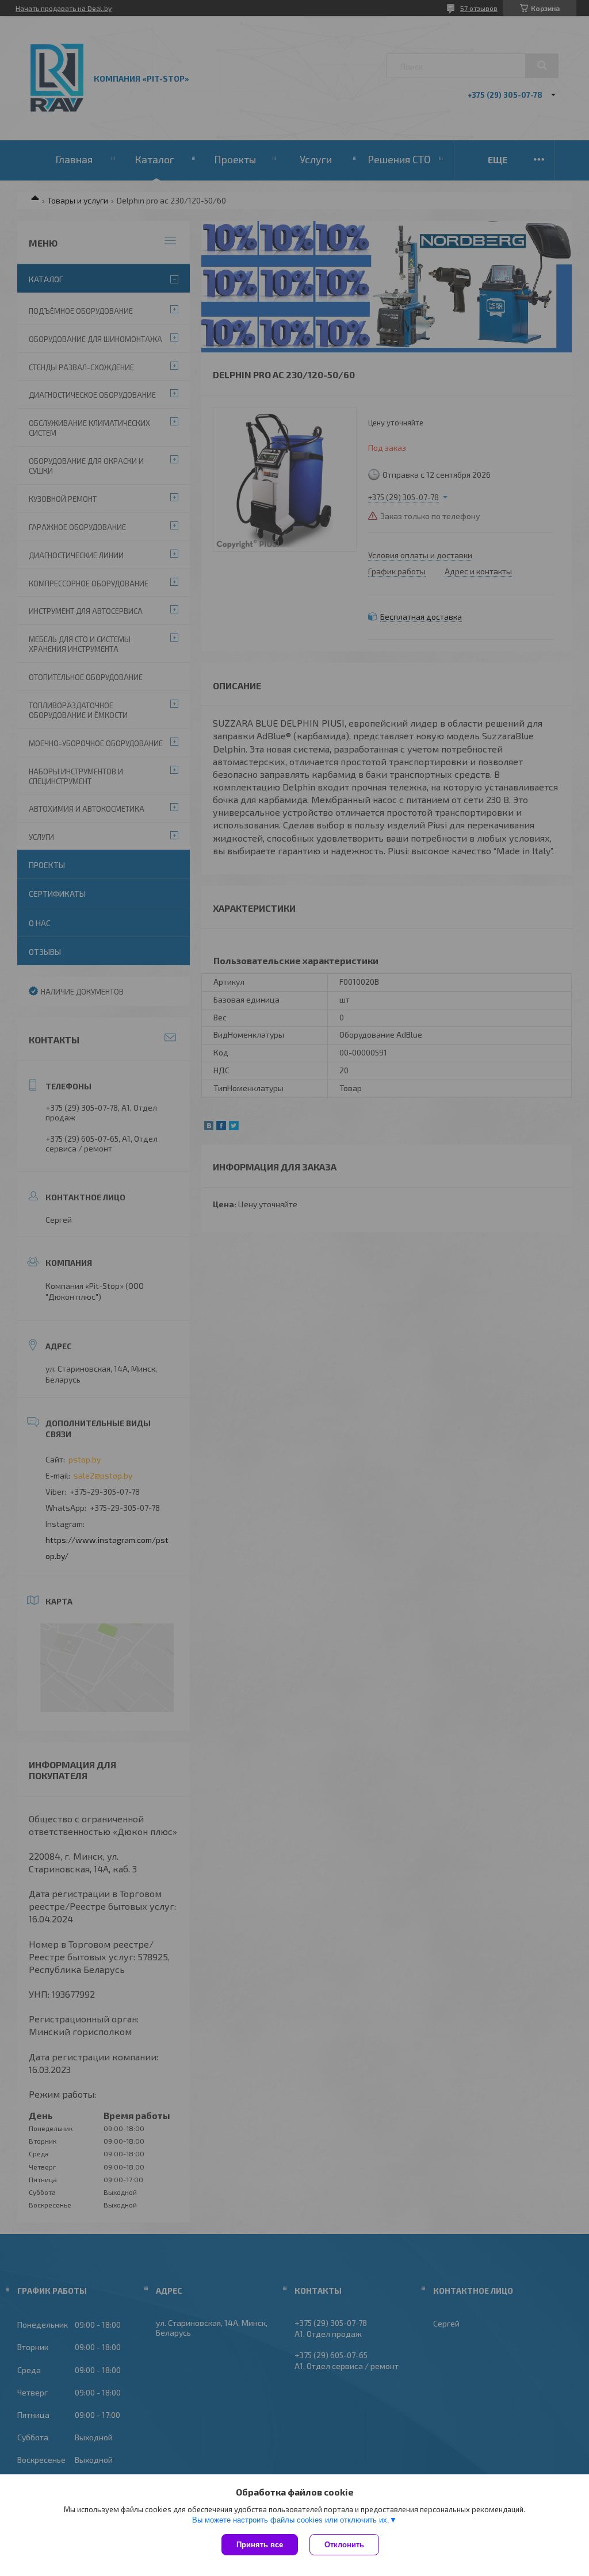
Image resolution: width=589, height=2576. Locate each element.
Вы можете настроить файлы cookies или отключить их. (291, 2520)
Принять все (260, 2545)
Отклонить (344, 2545)
